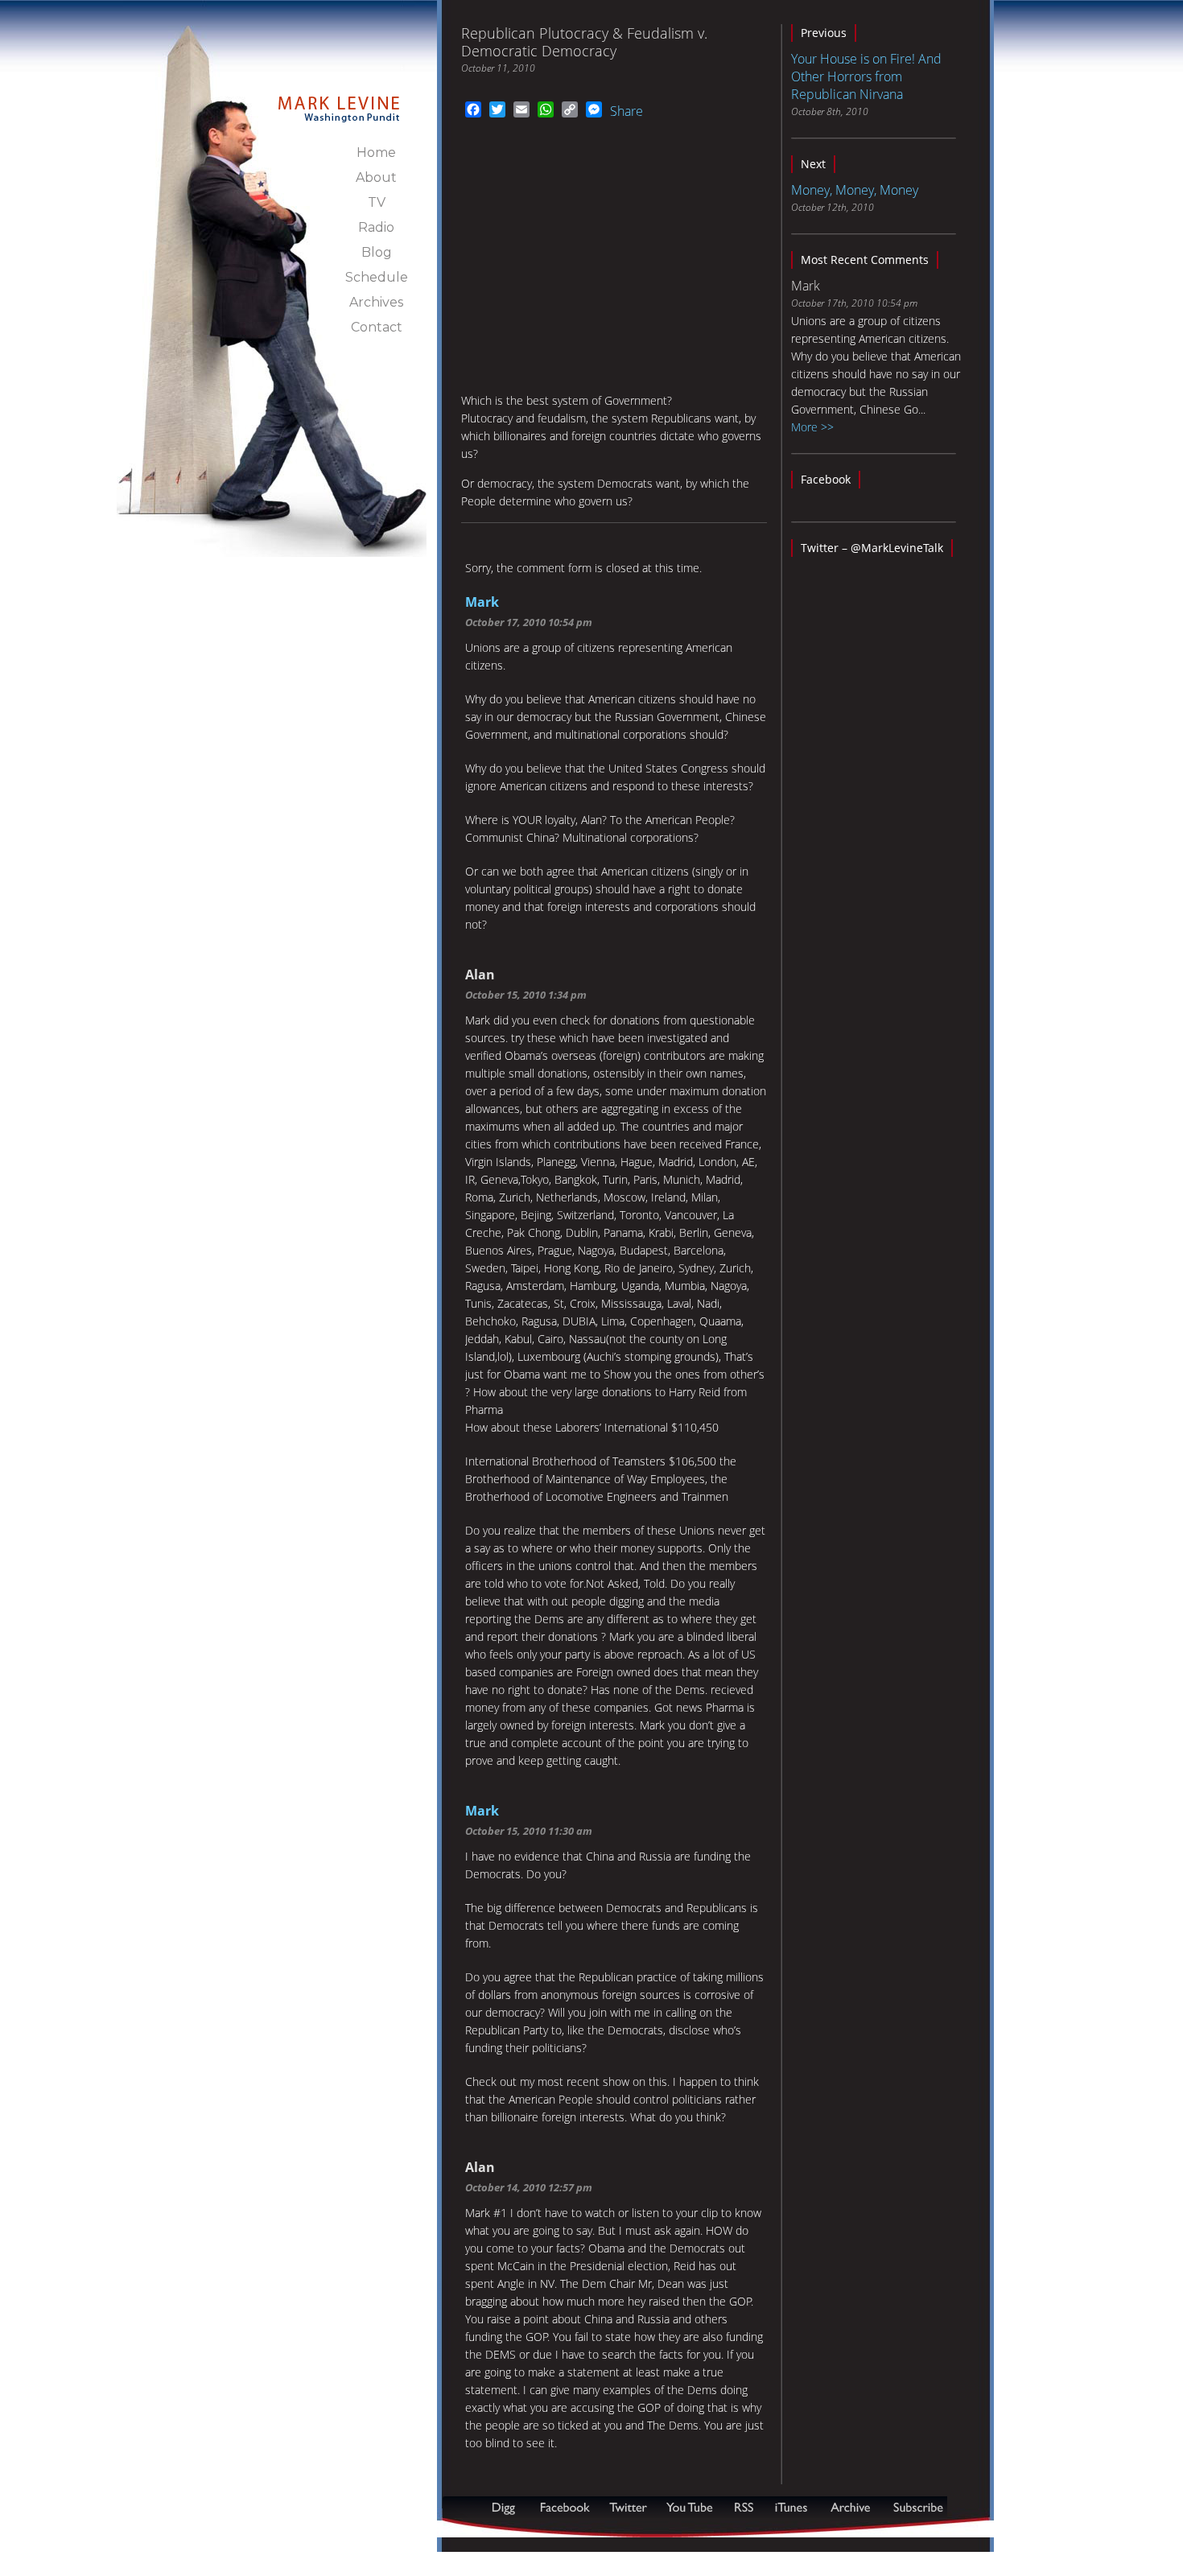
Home (376, 152)
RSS (744, 2507)
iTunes (791, 2507)
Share (627, 111)
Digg (507, 2507)
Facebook (826, 479)
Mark (482, 602)
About (376, 177)
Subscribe (521, 2529)
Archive (850, 2507)
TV (377, 202)
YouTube (690, 2507)
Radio (376, 227)
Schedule (377, 277)
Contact (377, 327)
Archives (376, 302)
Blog (377, 252)
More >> (812, 427)
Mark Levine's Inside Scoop (339, 100)
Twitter (630, 2507)
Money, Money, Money (855, 190)
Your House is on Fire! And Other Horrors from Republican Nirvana (866, 76)
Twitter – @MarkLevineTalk (872, 548)
